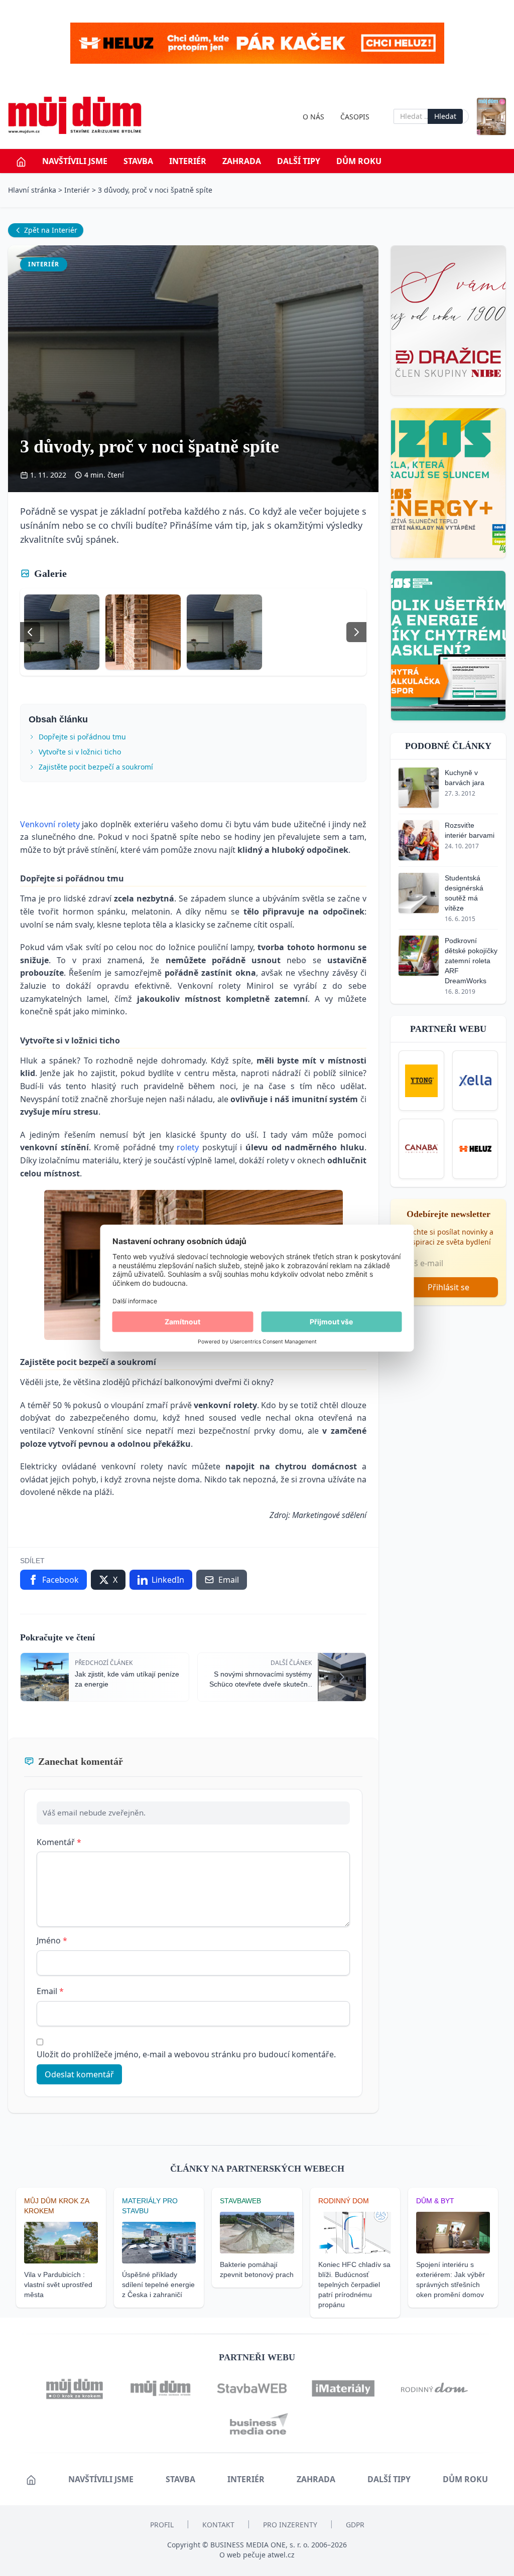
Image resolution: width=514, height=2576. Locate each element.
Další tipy (299, 161)
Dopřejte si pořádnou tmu (82, 737)
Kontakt (218, 2525)
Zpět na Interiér (51, 230)
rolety (188, 1147)
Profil (162, 2525)
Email (50, 1991)
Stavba (138, 161)
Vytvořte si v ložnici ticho (80, 752)
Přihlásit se (448, 1287)
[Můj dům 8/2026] (491, 117)
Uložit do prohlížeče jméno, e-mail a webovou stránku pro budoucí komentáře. (186, 2054)
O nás (313, 117)
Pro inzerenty (290, 2525)
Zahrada (242, 161)
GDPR (355, 2525)
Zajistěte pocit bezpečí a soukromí (96, 767)
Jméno (52, 1940)
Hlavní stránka (32, 190)
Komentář (59, 1842)
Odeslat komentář (79, 2074)
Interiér (188, 161)
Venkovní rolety (50, 824)
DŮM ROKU (359, 161)
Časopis (355, 117)
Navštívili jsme (75, 161)
